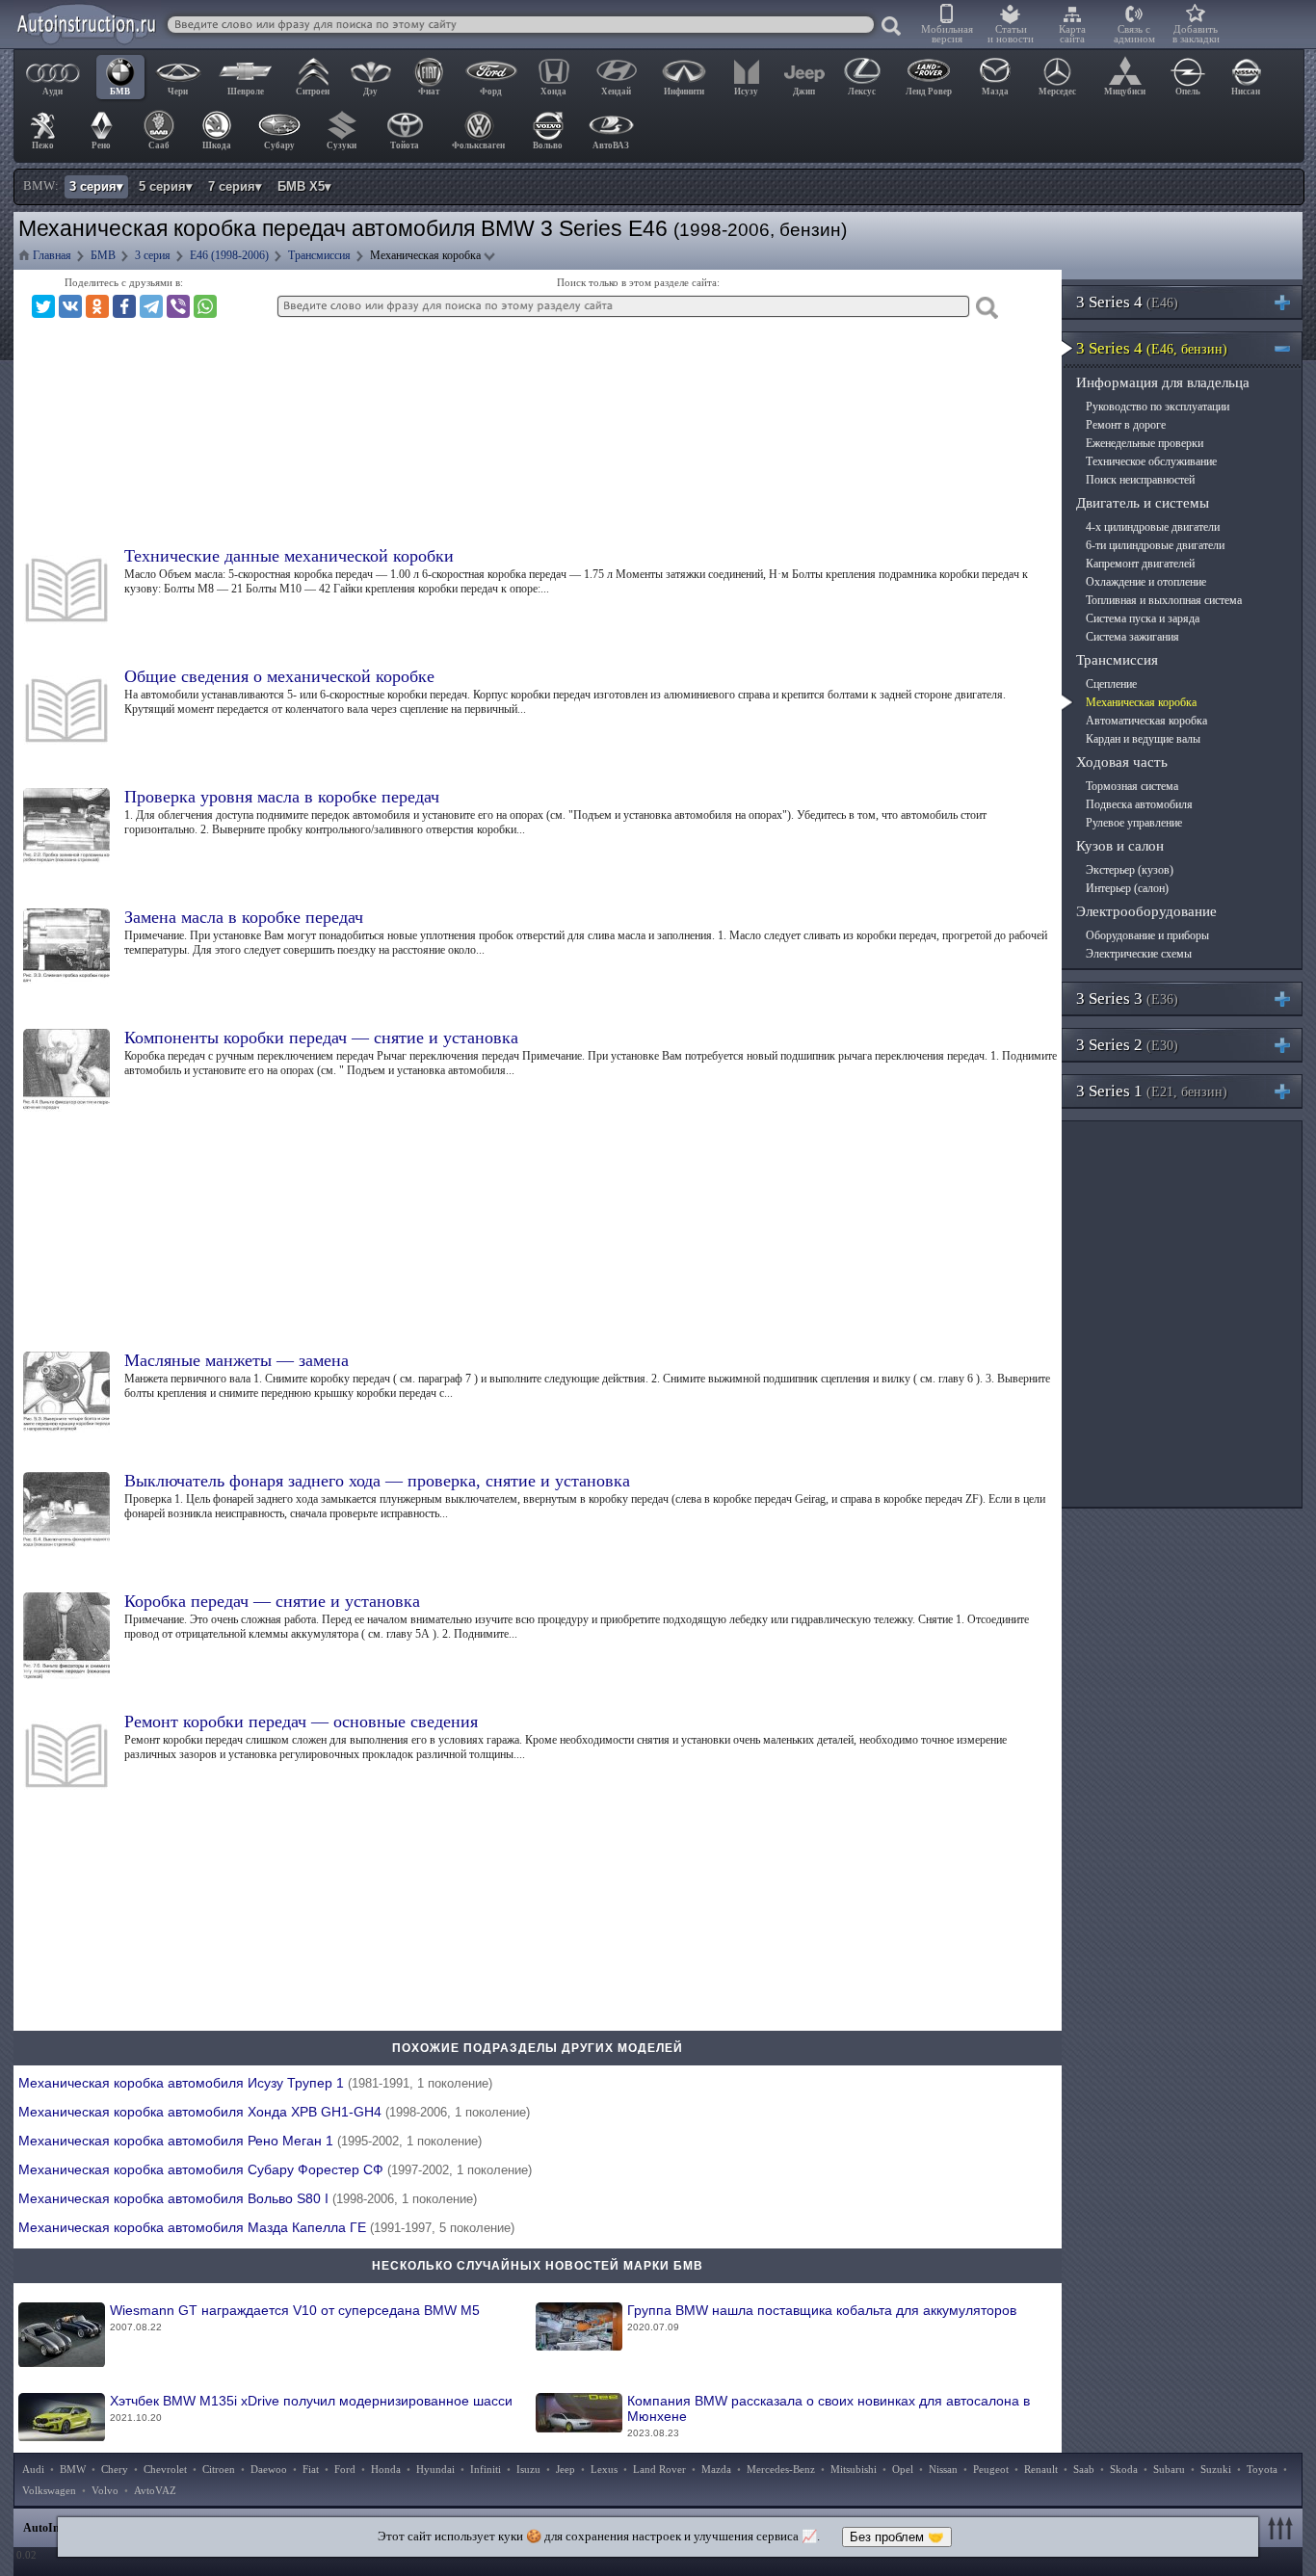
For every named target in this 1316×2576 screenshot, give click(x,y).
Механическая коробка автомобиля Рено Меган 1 (250, 2141)
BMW (73, 2469)
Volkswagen (49, 2490)
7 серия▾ (235, 186)
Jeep (566, 2469)
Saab (1084, 2469)
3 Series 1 (1152, 1091)
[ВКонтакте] (70, 306)
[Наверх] (1283, 2528)
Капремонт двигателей (1140, 564)
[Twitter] (43, 306)
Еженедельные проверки (1145, 443)
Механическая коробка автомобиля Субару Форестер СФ (275, 2169)
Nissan (943, 2469)
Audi (33, 2469)
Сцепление (1111, 684)
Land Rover (659, 2469)
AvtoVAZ (155, 2490)
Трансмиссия (1117, 660)
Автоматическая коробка (1146, 721)
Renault (1041, 2469)
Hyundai (435, 2469)
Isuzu (528, 2469)
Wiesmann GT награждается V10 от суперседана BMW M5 (295, 2317)
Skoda (1124, 2469)
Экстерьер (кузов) (1130, 870)
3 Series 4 (1127, 302)
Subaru (1169, 2469)
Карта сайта (1072, 34)
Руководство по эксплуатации (1158, 407)
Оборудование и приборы (1147, 935)
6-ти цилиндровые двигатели (1155, 545)
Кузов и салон (1120, 846)
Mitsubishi (854, 2469)
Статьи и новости (1011, 34)
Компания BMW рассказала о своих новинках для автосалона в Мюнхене (829, 2416)
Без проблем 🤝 (897, 2537)
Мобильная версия (947, 34)
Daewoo (269, 2469)
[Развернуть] (1290, 302)
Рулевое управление (1134, 823)
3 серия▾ (96, 186)
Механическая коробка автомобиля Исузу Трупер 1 (255, 2083)
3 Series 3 (1127, 999)
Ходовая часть (1122, 762)
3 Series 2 (1127, 1045)
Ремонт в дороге (1126, 425)
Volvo (105, 2490)
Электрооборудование (1146, 911)
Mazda (716, 2469)
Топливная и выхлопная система (1164, 600)
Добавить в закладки (1196, 34)
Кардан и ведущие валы (1143, 739)
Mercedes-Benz (781, 2469)
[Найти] (892, 27)
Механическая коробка (1141, 702)
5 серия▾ (166, 186)
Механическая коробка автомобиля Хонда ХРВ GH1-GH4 (274, 2112)
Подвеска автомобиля (1139, 804)
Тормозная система (1132, 786)
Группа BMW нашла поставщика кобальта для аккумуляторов (822, 2317)
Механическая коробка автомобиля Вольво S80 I (248, 2198)
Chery (115, 2469)
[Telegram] (151, 306)
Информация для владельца (1163, 382)
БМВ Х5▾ (304, 186)
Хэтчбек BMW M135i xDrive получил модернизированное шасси (311, 2408)
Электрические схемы (1139, 954)
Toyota (1262, 2469)
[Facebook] (124, 306)
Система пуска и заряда (1143, 618)
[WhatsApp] (205, 306)
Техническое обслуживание (1151, 461)
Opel (903, 2469)
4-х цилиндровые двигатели (1153, 527)
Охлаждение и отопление (1146, 582)
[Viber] (178, 306)
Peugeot (991, 2469)
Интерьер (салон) (1127, 888)
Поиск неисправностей (1140, 480)
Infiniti (486, 2469)
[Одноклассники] (97, 306)
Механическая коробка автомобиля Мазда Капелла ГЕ (266, 2227)
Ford (345, 2469)
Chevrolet (165, 2469)
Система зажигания (1132, 637)
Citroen (219, 2469)
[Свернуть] (1290, 348)
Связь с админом (1134, 34)
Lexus (604, 2469)
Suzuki (1216, 2469)
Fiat (311, 2469)
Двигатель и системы (1143, 503)
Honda (386, 2469)
